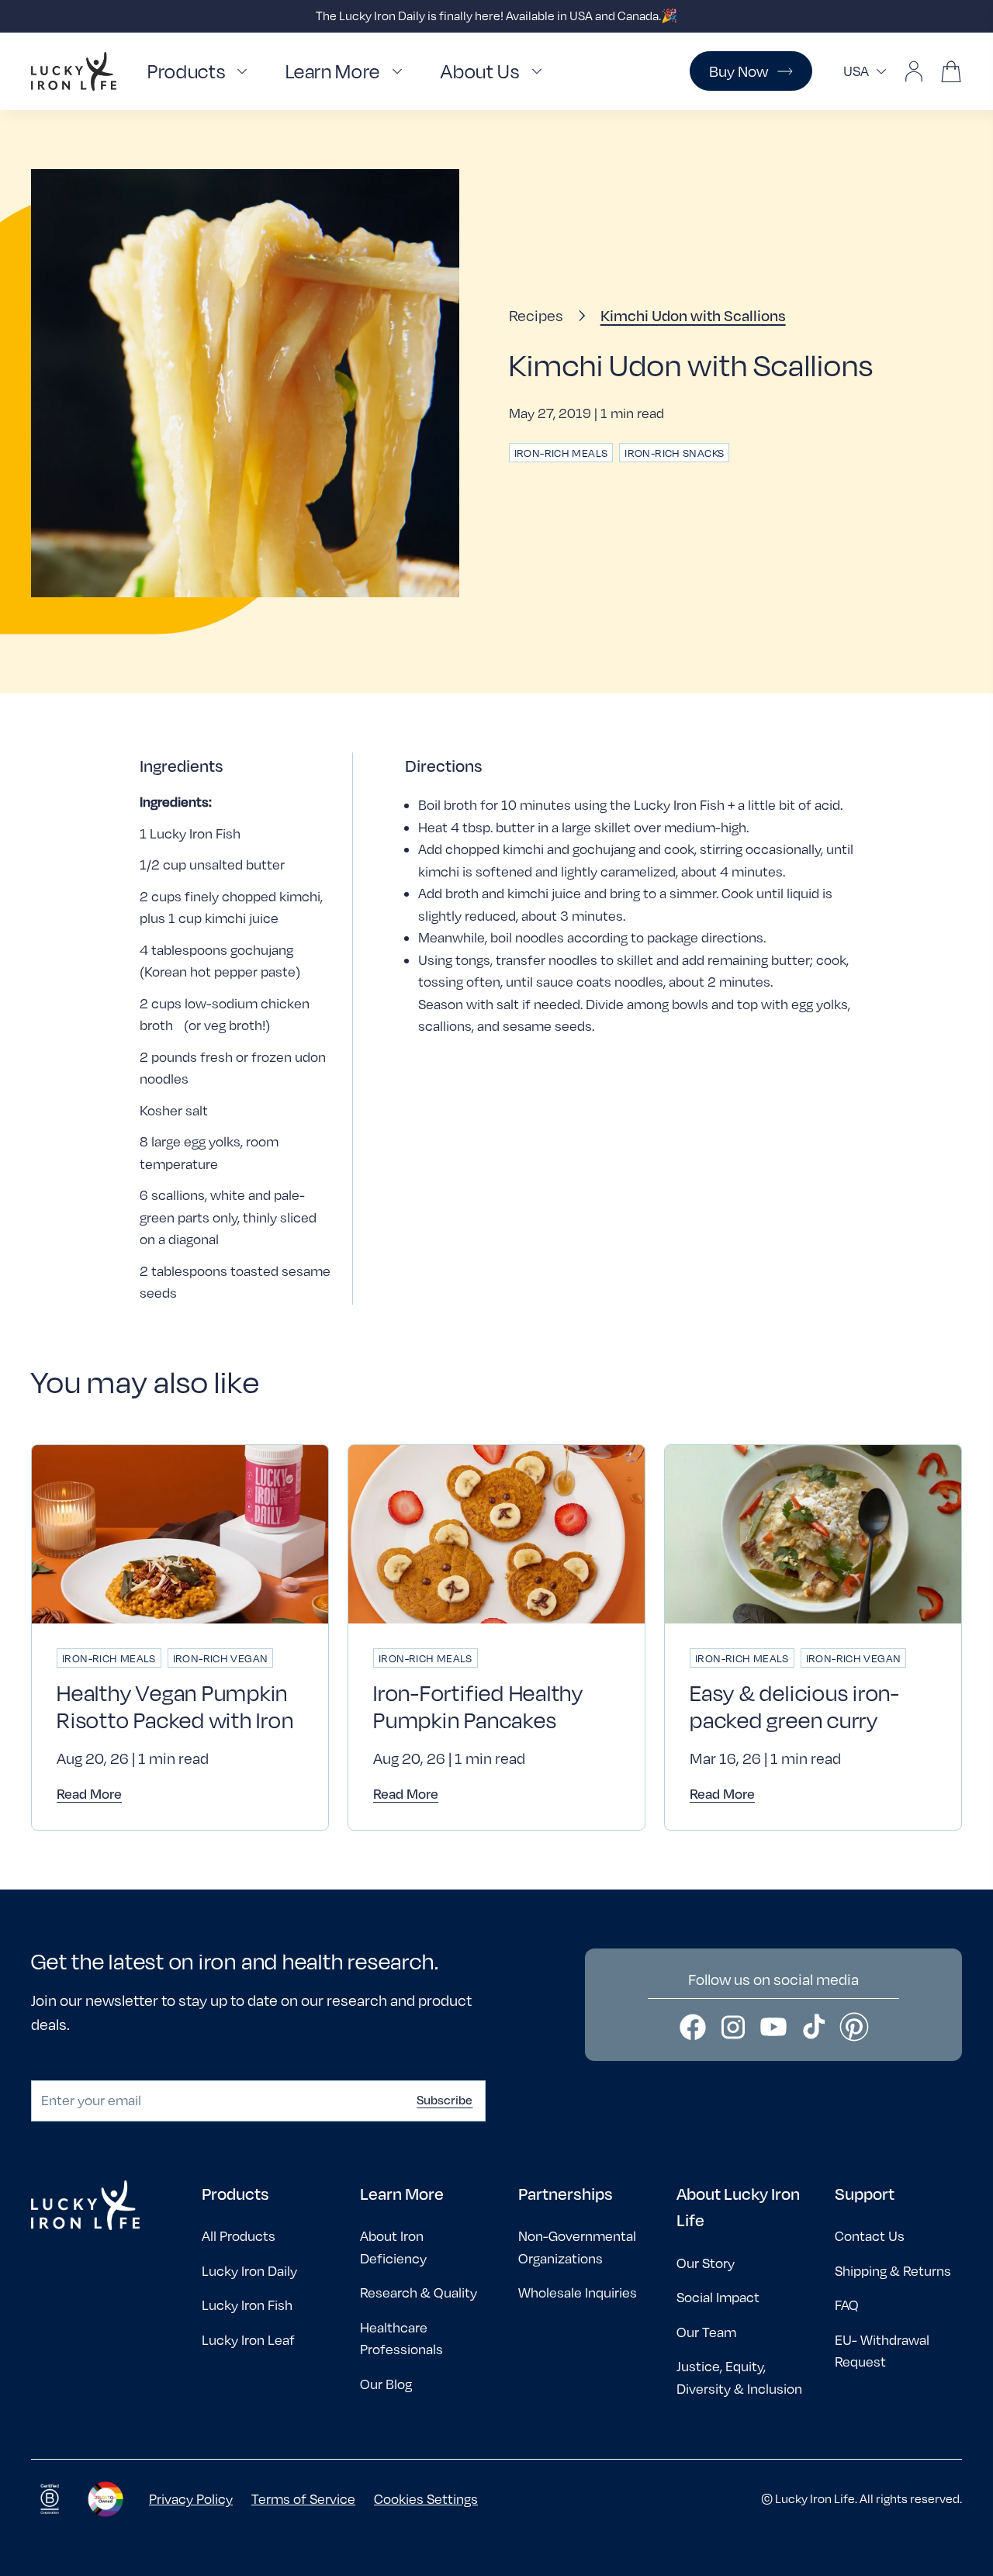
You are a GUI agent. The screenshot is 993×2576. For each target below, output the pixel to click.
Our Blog (386, 2384)
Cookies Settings (426, 2499)
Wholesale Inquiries (578, 2292)
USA (856, 71)
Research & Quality (419, 2292)
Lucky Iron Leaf (248, 2340)
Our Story (706, 2263)
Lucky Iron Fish (247, 2305)
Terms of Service (303, 2499)
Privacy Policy (191, 2499)
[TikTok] (814, 2027)
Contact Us (870, 2236)
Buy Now (739, 71)
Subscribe (445, 2100)
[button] (201, 72)
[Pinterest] (854, 2027)
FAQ (847, 2305)
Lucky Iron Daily (249, 2271)
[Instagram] (733, 2027)
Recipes (536, 315)
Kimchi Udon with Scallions (693, 315)
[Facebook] (693, 2027)
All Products (239, 2236)
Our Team (706, 2332)
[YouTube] (773, 2027)
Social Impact (718, 2297)
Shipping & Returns (893, 2271)
